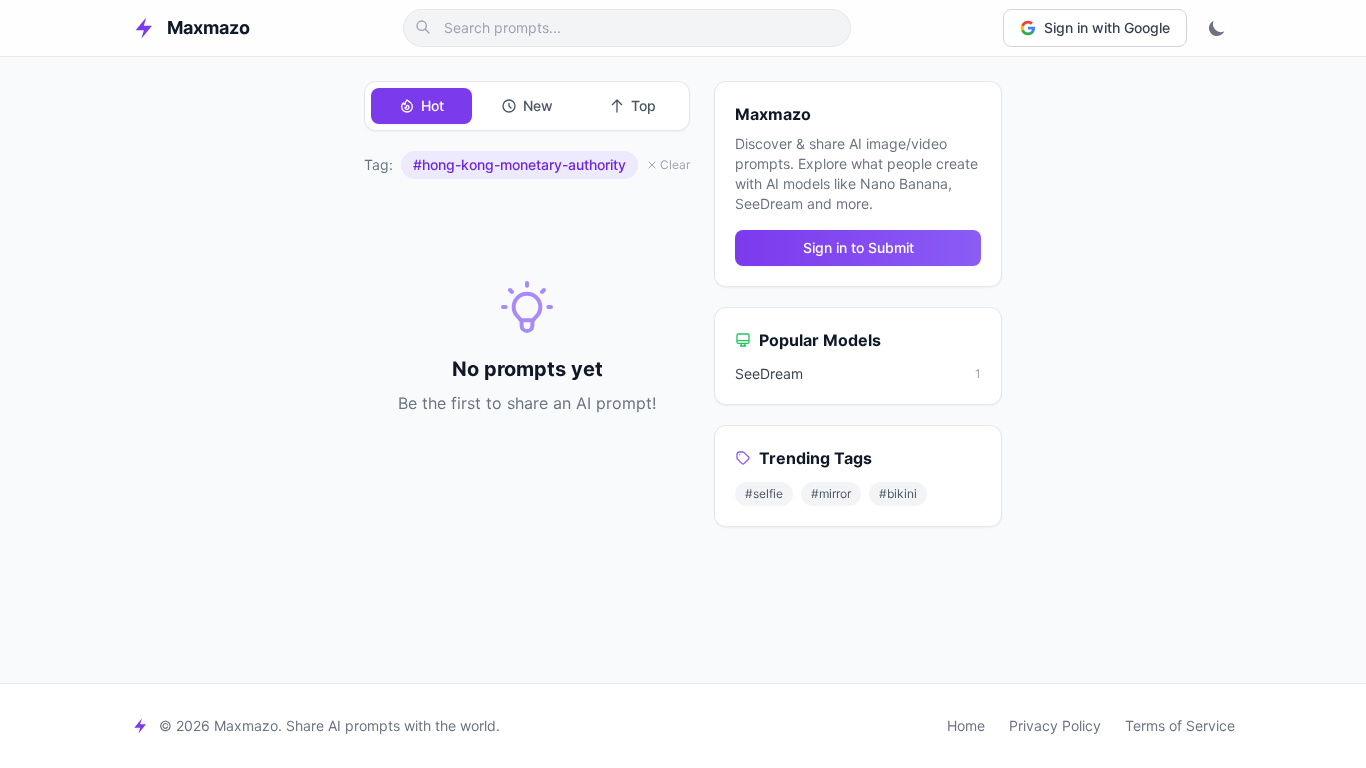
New (538, 105)
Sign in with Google (1107, 27)
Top (643, 105)
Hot (432, 105)
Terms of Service (1180, 725)
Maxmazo (208, 27)
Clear (675, 164)
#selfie (764, 493)
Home (966, 725)
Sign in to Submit (858, 247)
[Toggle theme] (1217, 28)
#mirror (831, 493)
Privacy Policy (1055, 725)
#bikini (898, 493)
